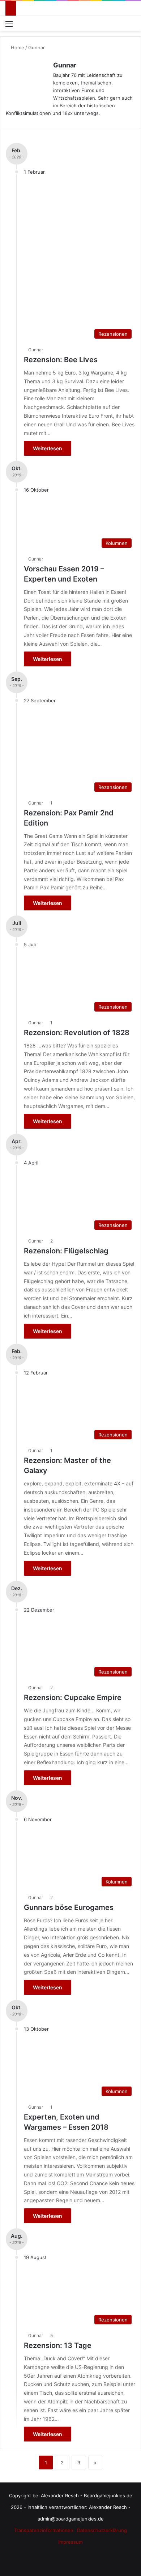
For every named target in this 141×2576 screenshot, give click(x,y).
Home (17, 47)
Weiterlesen (48, 448)
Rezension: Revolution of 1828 (77, 1033)
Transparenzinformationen (44, 2530)
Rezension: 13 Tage (58, 2345)
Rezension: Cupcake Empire (73, 1698)
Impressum (70, 2542)
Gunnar (65, 65)
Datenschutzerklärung (102, 2530)
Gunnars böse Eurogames (69, 1907)
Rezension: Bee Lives (61, 360)
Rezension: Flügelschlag (66, 1251)
